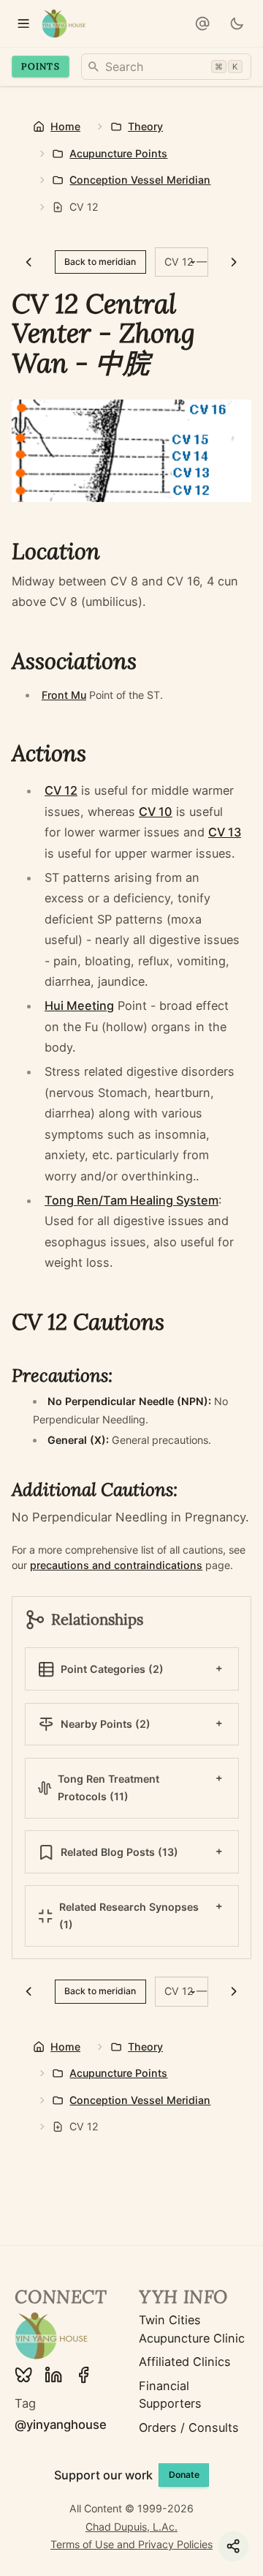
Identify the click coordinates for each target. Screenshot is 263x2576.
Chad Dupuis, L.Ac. (131, 2527)
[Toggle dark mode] (237, 24)
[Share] (233, 2546)
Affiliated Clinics (185, 2362)
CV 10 (156, 812)
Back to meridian (100, 262)
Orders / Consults (189, 2427)
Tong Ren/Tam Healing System (131, 1200)
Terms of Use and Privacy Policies (131, 2544)
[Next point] (234, 262)
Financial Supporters (170, 2395)
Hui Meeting (79, 1006)
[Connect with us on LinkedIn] (53, 2375)
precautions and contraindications (116, 1565)
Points (40, 66)
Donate (184, 2475)
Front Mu (64, 695)
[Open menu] (24, 24)
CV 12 (61, 790)
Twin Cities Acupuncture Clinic (192, 2329)
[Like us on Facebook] (83, 2375)
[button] (202, 24)
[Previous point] (29, 262)
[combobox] (166, 67)
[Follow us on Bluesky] (23, 2375)
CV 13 (225, 832)
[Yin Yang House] (64, 24)
